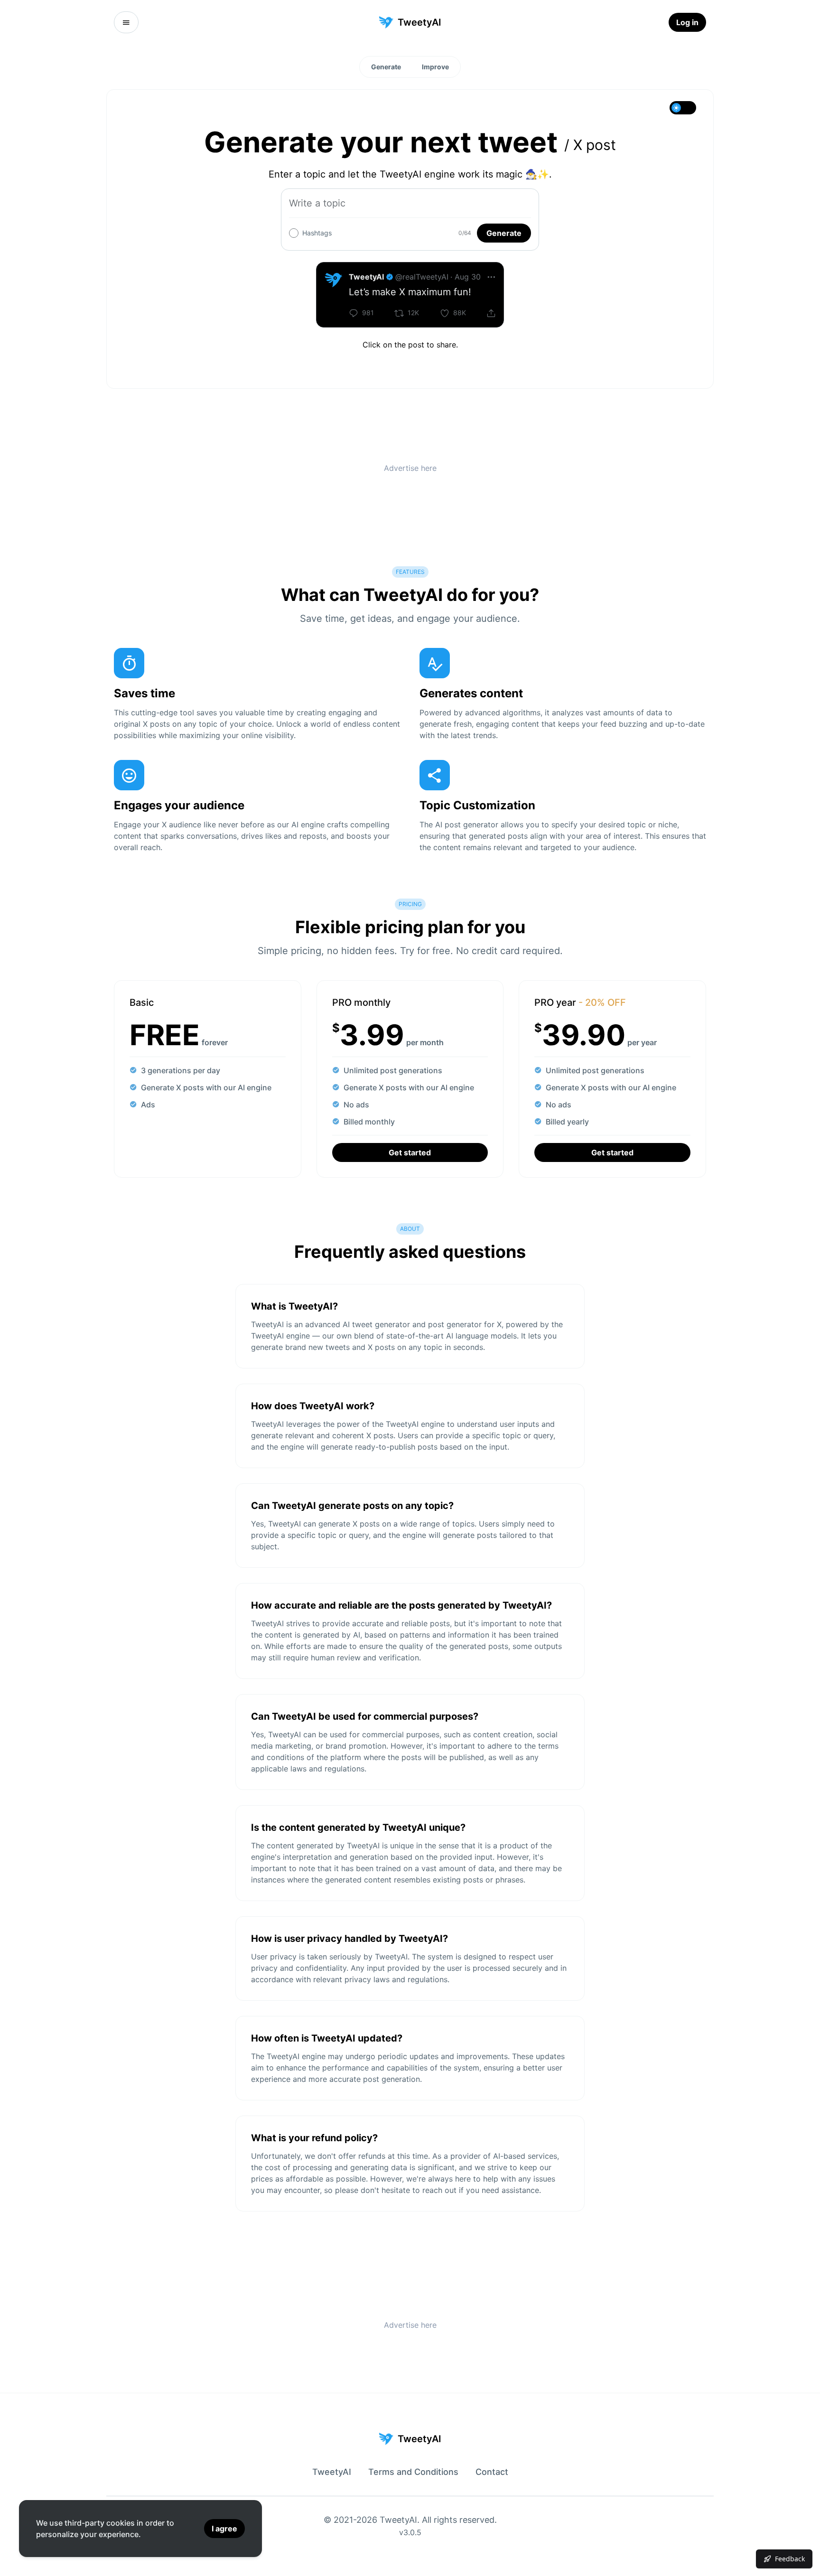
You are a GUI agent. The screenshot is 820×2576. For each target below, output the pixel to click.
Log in (687, 22)
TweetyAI (332, 2472)
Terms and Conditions (413, 2472)
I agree (224, 2529)
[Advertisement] (410, 467)
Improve (435, 67)
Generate (386, 67)
